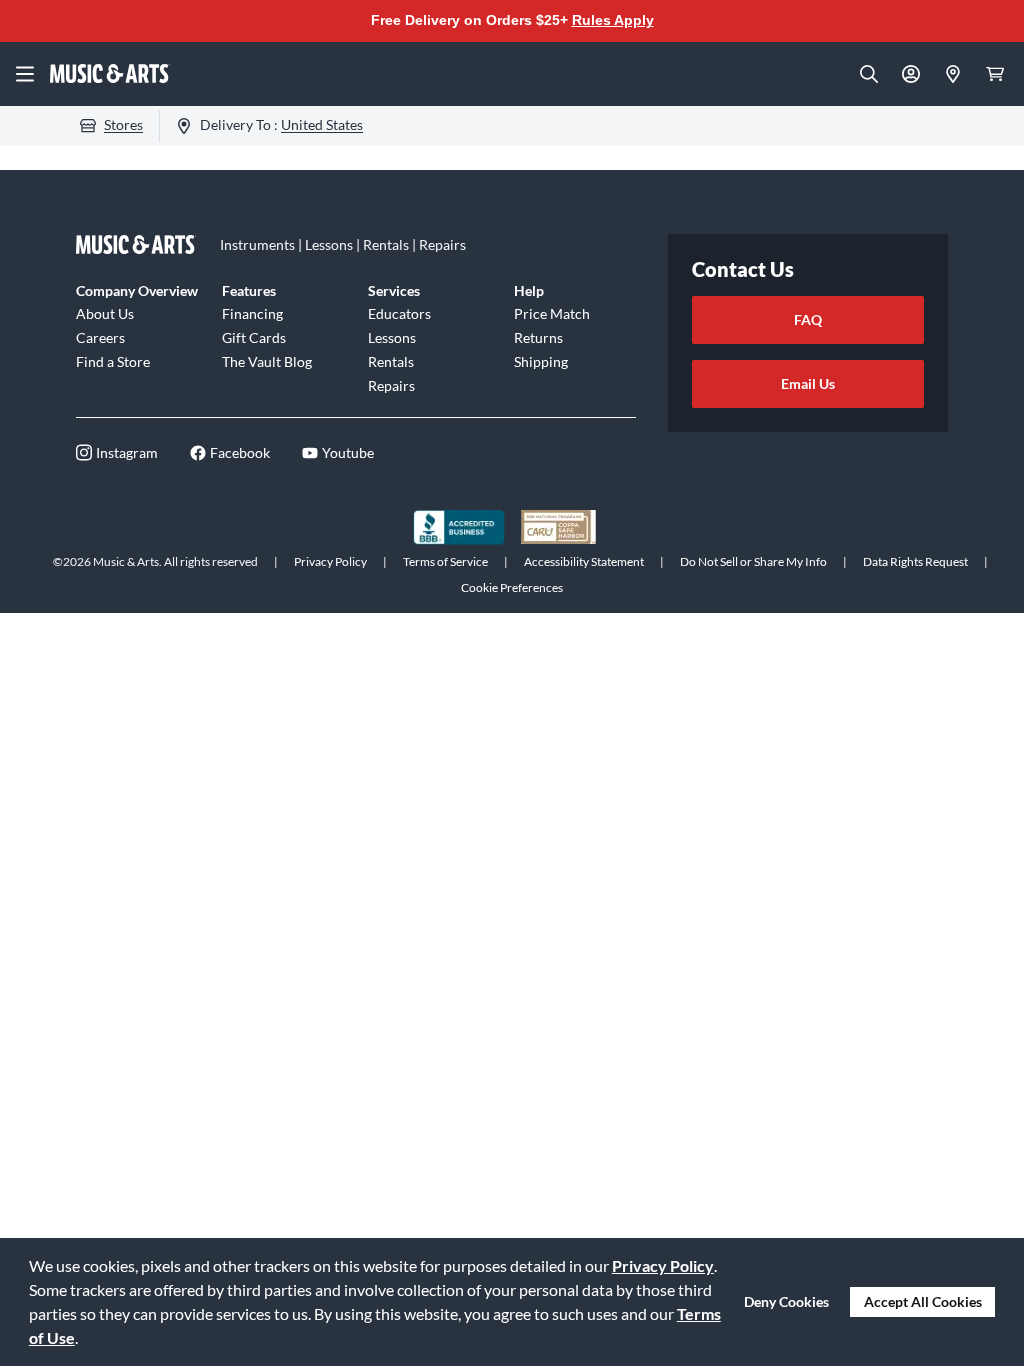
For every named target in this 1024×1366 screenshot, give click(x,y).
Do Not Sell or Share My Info (753, 561)
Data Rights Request (915, 561)
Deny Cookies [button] (786, 1301)
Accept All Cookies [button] (923, 1301)
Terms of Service (445, 561)
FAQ (808, 319)
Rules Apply (613, 20)
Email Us (808, 383)
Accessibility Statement (584, 561)
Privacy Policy (663, 1265)
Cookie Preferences (512, 587)
